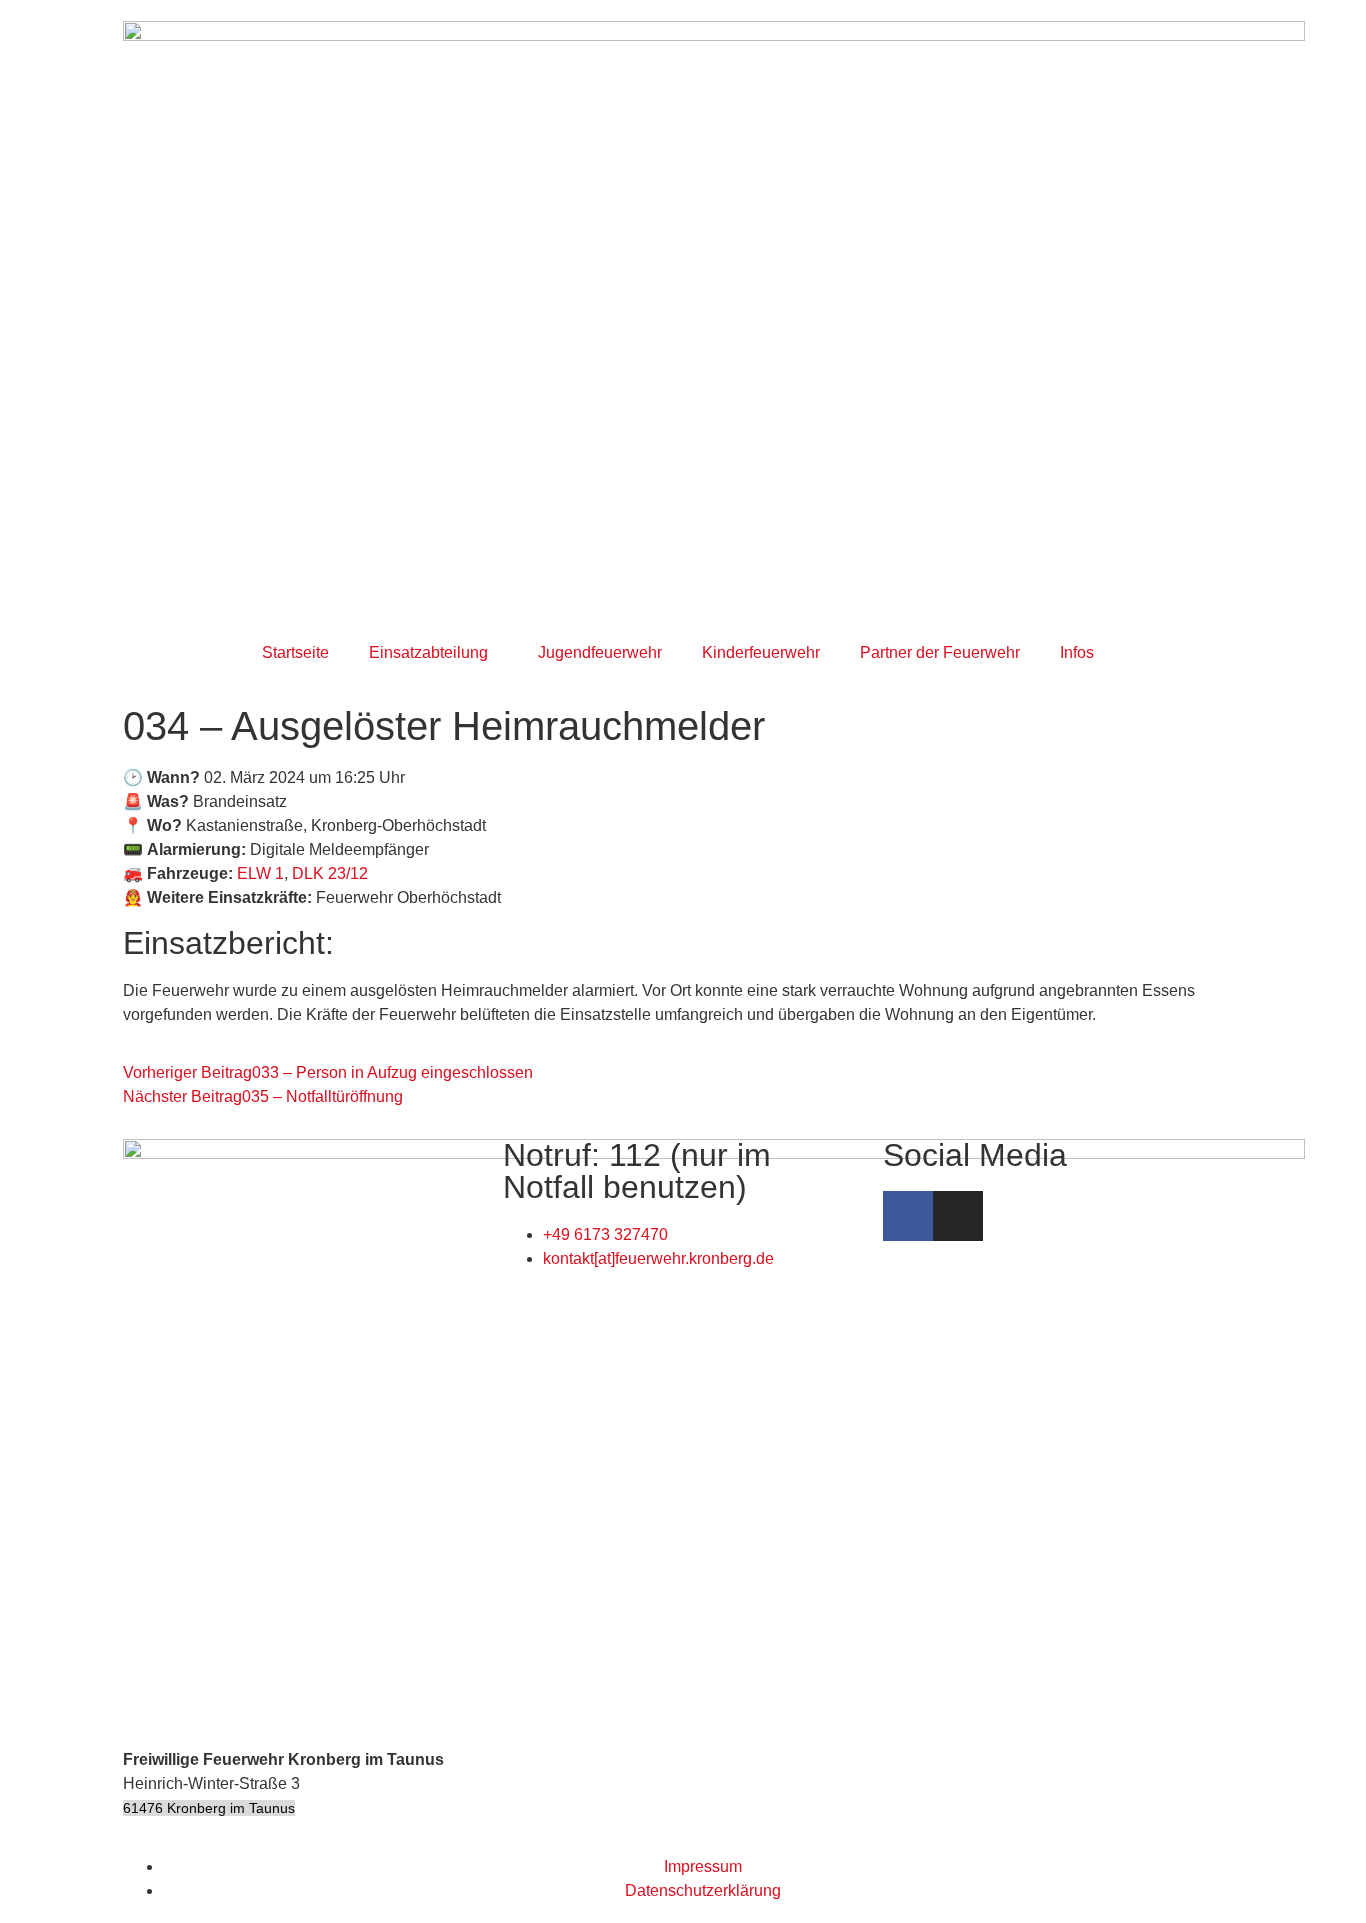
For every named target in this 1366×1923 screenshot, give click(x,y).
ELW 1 (260, 873)
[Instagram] (958, 1216)
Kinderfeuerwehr (761, 652)
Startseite (295, 652)
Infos (1077, 652)
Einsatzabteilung (428, 652)
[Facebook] (908, 1216)
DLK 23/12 (330, 873)
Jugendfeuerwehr (600, 652)
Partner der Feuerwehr (940, 652)
